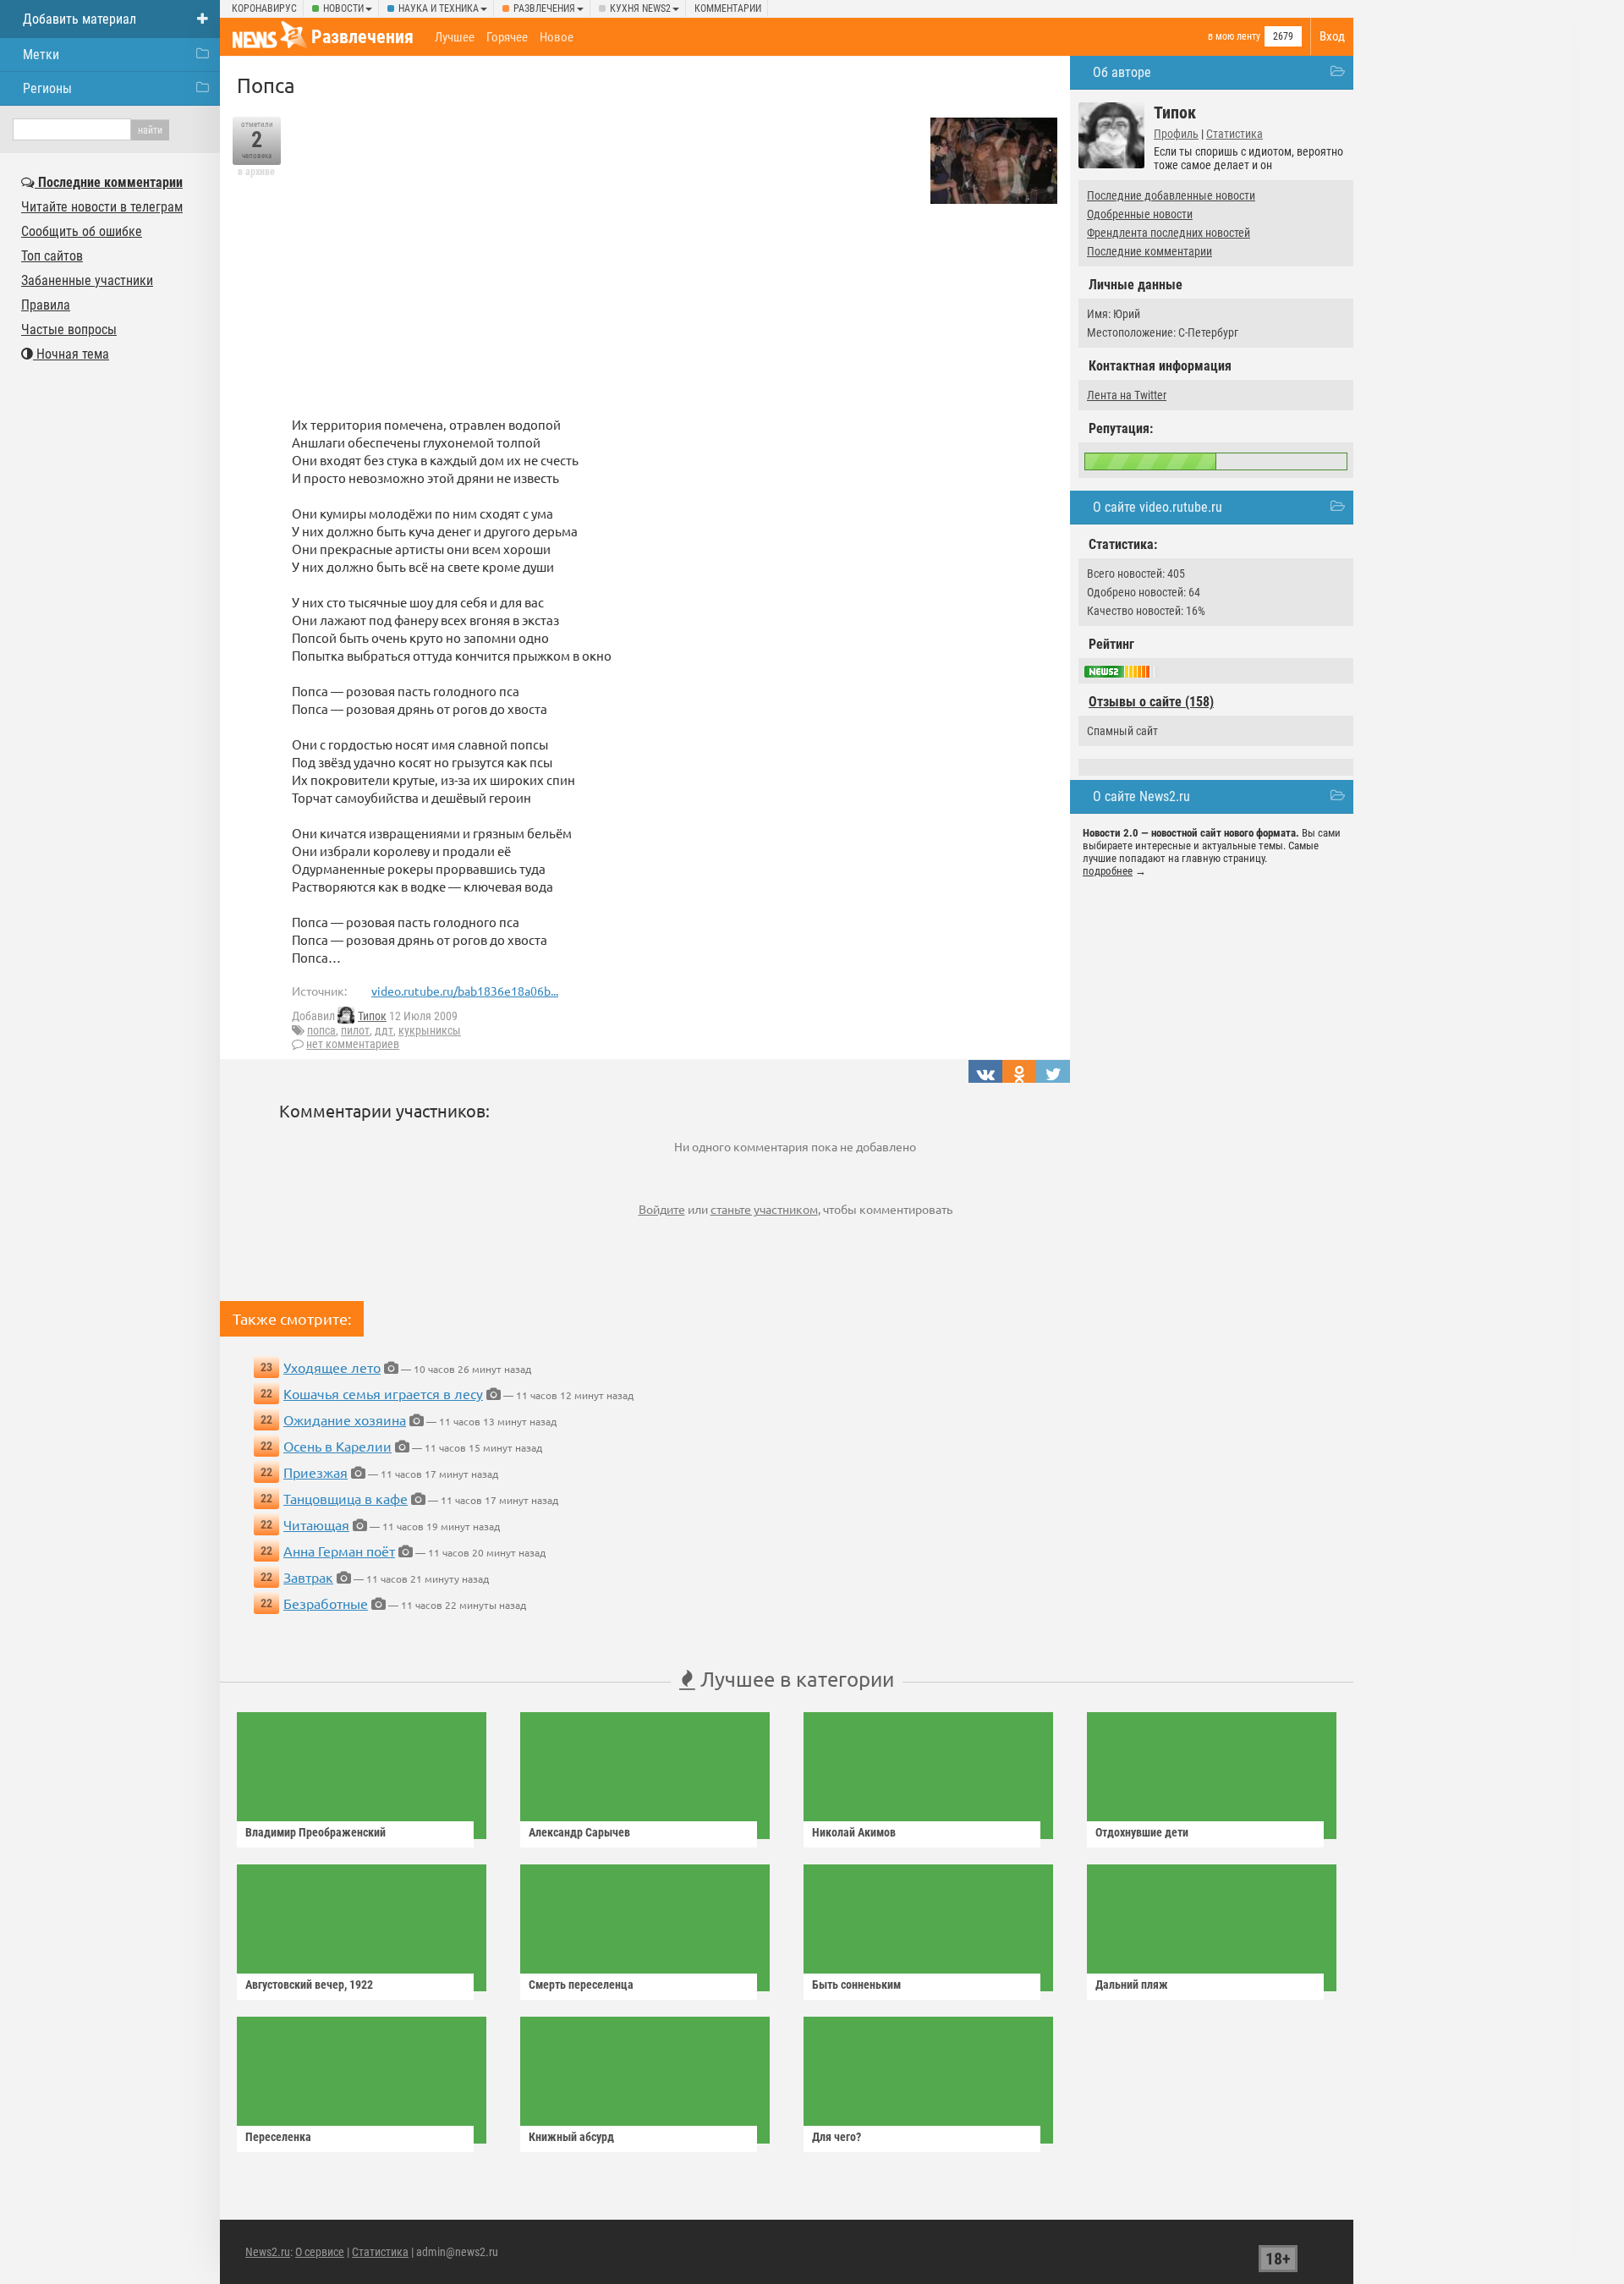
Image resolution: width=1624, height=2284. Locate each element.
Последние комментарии (1149, 251)
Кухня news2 (640, 8)
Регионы (47, 88)
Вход (1332, 36)
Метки (41, 55)
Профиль (1176, 134)
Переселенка (278, 2137)
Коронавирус (264, 8)
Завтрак (308, 1577)
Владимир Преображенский (315, 1832)
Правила (46, 305)
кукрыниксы (430, 1030)
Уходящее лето (332, 1367)
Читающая (316, 1524)
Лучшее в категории (795, 1679)
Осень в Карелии (337, 1446)
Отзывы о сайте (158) (1151, 702)
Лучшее (455, 37)
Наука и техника (439, 8)
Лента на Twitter (1127, 395)
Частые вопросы (69, 329)
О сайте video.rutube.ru (1158, 507)
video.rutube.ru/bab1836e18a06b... (465, 991)
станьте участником (764, 1209)
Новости (343, 8)
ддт (384, 1030)
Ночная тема (71, 354)
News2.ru (268, 2252)
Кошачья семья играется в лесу (383, 1393)
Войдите (662, 1209)
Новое (557, 37)
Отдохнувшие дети (1142, 1832)
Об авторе (1122, 72)
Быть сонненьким (856, 1985)
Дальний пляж (1132, 1985)
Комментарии (728, 8)
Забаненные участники (87, 280)
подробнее (1108, 871)
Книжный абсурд (571, 2137)
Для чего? (837, 2137)
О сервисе (320, 2252)
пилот (355, 1030)
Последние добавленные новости (1171, 195)
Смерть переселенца (581, 1985)
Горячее (507, 37)
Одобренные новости (1140, 214)
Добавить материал (80, 19)
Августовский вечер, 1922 (309, 1985)
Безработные (326, 1603)
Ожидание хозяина (345, 1419)
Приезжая (315, 1472)
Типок (372, 1016)
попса (321, 1030)
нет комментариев (353, 1044)
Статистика (1234, 134)
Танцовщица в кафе (346, 1498)
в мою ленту (1234, 36)
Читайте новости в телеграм (102, 207)
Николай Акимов (854, 1832)
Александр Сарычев (579, 1832)
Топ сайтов (52, 256)
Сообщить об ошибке (82, 231)
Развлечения (544, 8)
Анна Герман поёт (339, 1551)
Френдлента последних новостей (1169, 233)
